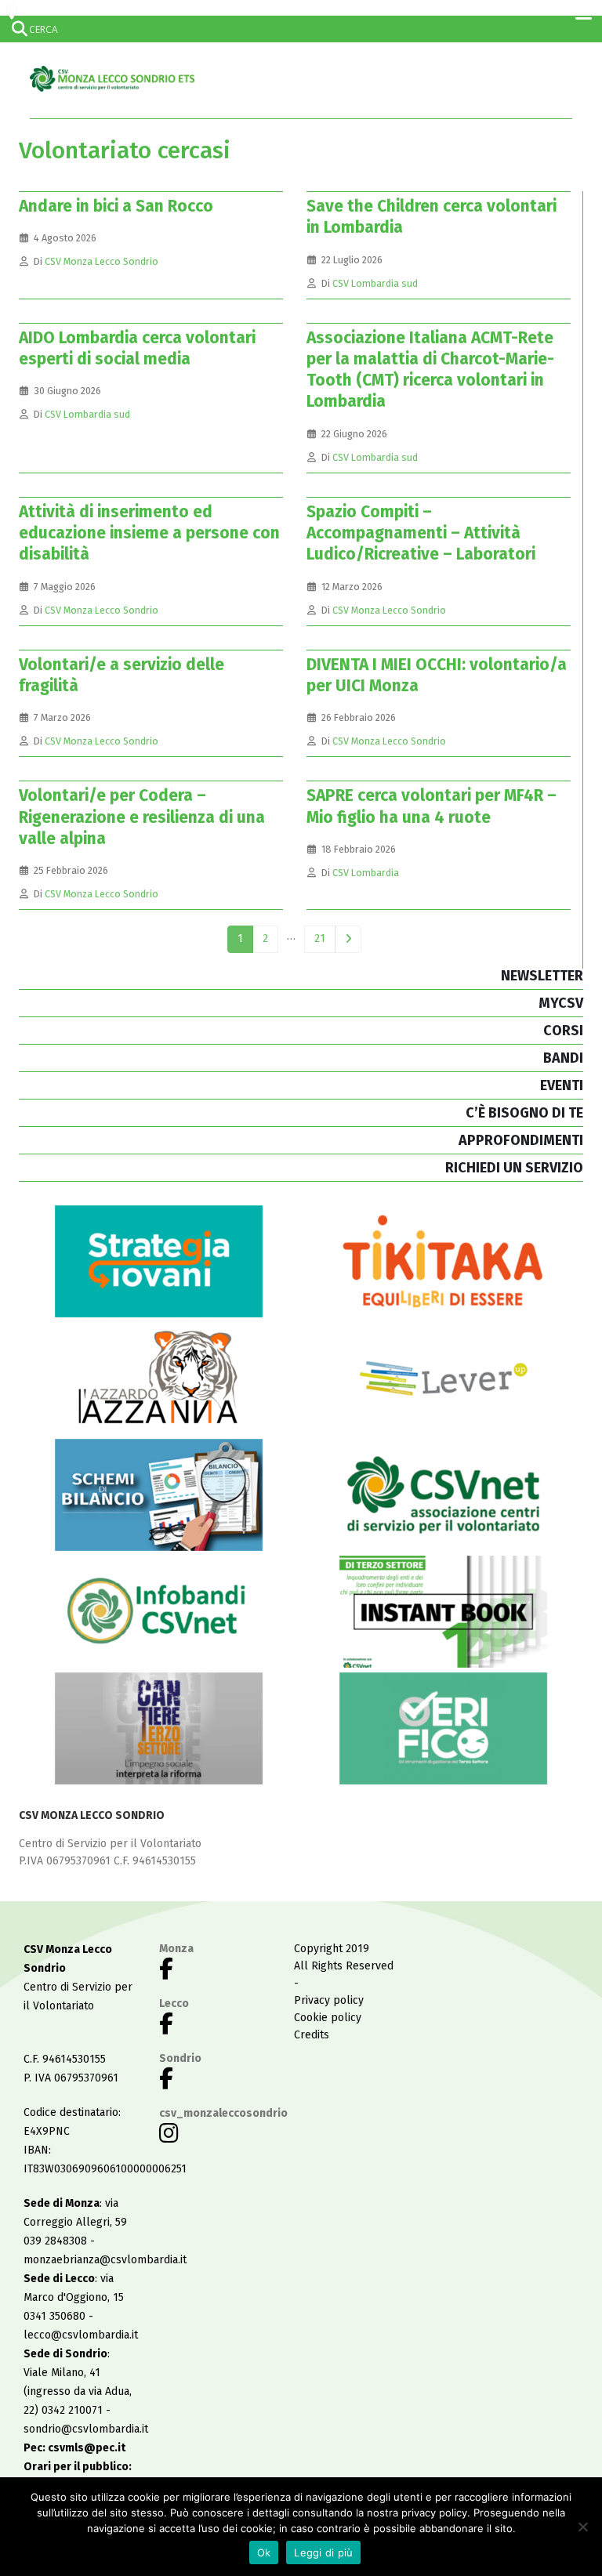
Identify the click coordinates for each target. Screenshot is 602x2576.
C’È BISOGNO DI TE (524, 1113)
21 (320, 938)
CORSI (563, 1031)
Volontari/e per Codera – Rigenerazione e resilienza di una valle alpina (142, 817)
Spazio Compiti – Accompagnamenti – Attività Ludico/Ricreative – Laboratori (421, 533)
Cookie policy (328, 2018)
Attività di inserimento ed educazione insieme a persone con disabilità (149, 533)
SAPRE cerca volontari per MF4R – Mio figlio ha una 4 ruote (432, 806)
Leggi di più (323, 2552)
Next (348, 939)
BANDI (563, 1058)
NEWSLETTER (542, 976)
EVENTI (562, 1085)
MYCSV (561, 1003)
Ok (264, 2552)
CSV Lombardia (366, 873)
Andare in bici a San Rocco (116, 206)
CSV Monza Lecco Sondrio (102, 261)
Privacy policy (329, 2000)
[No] (582, 2527)
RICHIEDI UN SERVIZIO (514, 1168)
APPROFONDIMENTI (521, 1140)
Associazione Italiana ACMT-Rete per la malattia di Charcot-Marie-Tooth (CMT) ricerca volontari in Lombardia (430, 370)
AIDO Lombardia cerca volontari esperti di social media (137, 348)
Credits (312, 2035)
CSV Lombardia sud (375, 283)
